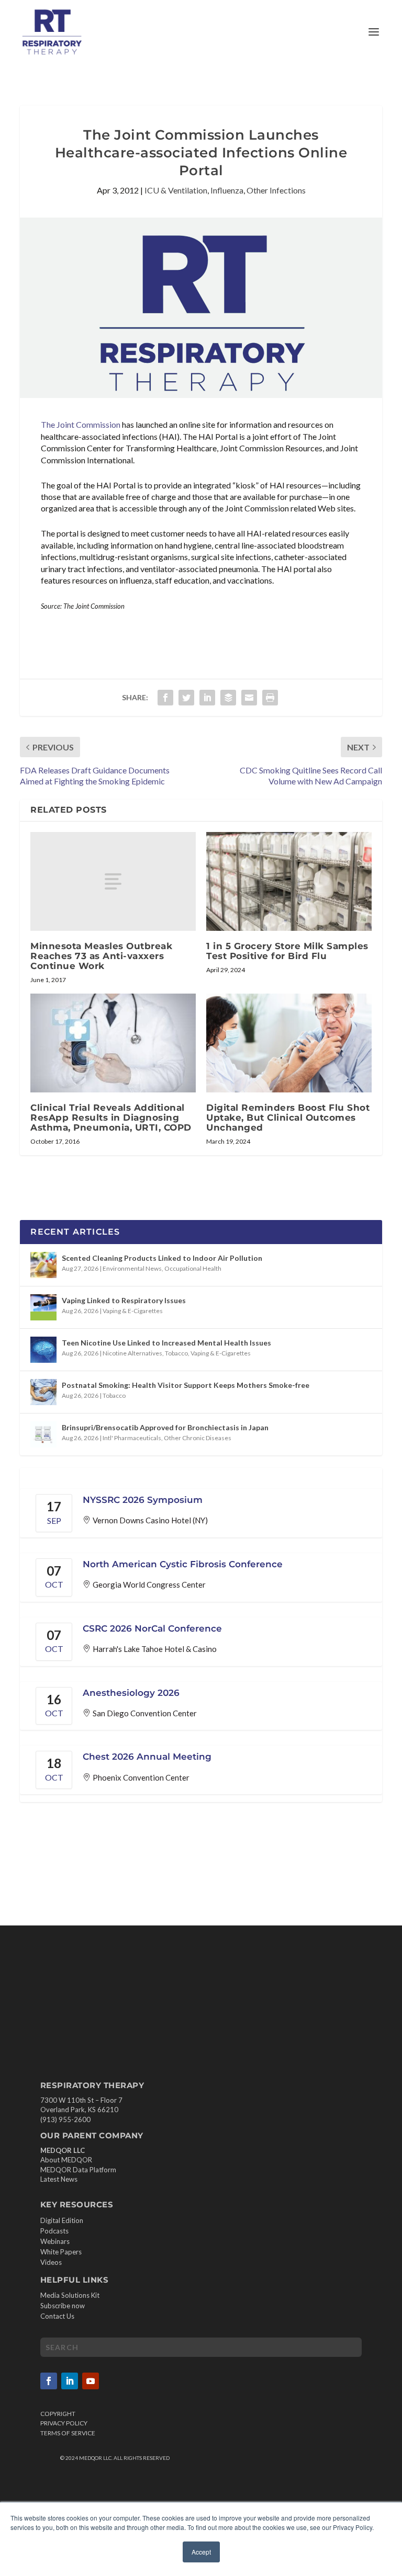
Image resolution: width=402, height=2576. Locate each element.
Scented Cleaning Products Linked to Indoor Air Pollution (162, 1258)
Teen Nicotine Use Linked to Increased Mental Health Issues (166, 1343)
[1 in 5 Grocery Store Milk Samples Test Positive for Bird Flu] (289, 881)
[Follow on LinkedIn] (70, 2381)
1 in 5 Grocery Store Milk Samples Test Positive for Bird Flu (287, 951)
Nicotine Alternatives (132, 1353)
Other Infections (276, 190)
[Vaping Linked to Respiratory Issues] (43, 1307)
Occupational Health (193, 1268)
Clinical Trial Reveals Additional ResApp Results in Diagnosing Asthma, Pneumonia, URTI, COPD (111, 1118)
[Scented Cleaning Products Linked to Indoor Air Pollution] (43, 1265)
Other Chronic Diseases (198, 1438)
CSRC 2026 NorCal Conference (152, 1628)
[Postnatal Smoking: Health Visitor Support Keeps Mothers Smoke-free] (43, 1392)
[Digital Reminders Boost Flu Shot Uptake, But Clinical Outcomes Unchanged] (289, 1043)
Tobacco (176, 1353)
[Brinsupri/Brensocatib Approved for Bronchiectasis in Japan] (43, 1434)
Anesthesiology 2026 (131, 1693)
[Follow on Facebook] (49, 2381)
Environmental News (132, 1268)
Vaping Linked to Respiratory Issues (124, 1300)
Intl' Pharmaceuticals (132, 1438)
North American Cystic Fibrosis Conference (183, 1564)
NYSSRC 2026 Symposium (143, 1500)
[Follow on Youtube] (91, 2381)
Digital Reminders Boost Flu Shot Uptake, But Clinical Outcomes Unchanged (288, 1118)
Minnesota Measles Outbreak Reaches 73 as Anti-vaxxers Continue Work (101, 956)
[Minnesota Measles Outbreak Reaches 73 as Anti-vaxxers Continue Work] (113, 881)
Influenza (227, 190)
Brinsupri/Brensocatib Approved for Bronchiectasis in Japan (165, 1427)
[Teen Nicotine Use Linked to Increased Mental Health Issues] (43, 1350)
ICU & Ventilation (176, 190)
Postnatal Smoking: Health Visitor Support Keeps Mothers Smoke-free (186, 1385)
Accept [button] (201, 2552)
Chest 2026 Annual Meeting (147, 1757)
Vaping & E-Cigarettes (133, 1311)
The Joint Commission (81, 424)
